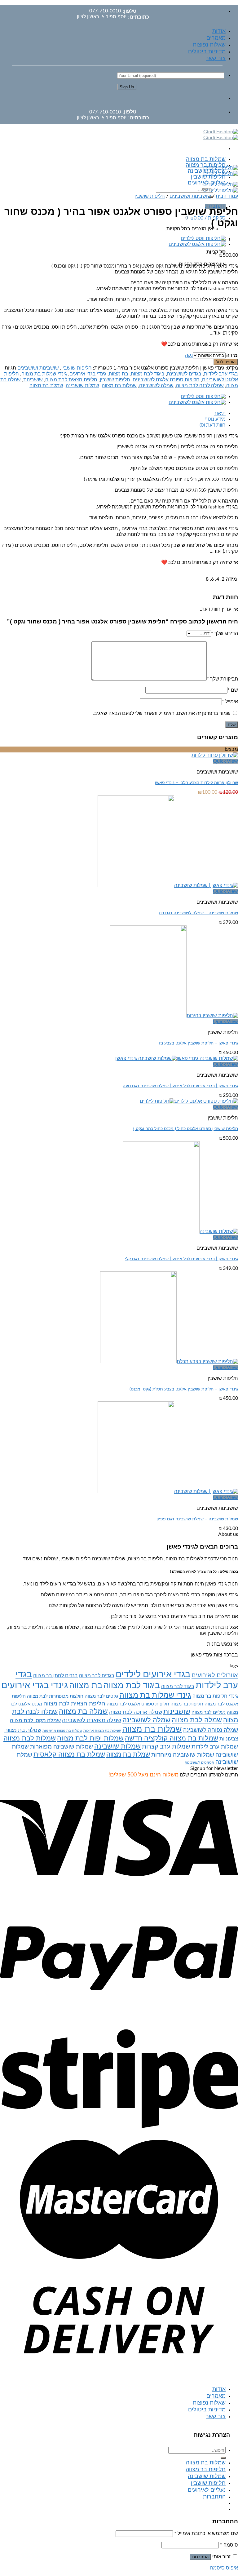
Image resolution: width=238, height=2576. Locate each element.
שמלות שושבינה (82, 386)
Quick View (225, 761)
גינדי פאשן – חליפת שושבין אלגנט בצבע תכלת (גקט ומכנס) (184, 1389)
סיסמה (229, 2545)
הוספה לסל (226, 362)
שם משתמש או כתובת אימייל (206, 2534)
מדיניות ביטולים (207, 52)
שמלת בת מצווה (46, 386)
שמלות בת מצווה (206, 159)
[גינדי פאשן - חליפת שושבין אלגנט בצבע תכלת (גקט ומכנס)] (169, 1362)
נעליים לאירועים (207, 2490)
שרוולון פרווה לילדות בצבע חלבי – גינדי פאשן (196, 783)
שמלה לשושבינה (156, 386)
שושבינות (33, 380)
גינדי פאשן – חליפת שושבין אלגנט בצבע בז (198, 1043)
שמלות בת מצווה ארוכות (102, 1731)
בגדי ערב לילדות (221, 374)
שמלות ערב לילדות (215, 1747)
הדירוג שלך (225, 633)
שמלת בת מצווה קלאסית (69, 1754)
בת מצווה (119, 374)
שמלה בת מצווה (83, 1712)
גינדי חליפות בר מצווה (215, 1696)
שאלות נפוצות (209, 45)
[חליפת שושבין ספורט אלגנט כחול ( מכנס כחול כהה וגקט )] (189, 1101)
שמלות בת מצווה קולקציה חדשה (172, 1738)
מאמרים (216, 38)
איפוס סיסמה (224, 2568)
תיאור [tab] (220, 413)
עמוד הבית (227, 196)
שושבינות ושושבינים (190, 196)
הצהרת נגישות (212, 2435)
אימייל (230, 702)
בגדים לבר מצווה (97, 1676)
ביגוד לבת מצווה (148, 374)
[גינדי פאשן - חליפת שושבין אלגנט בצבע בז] (174, 1016)
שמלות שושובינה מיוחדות (183, 1755)
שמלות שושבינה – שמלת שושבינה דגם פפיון (197, 1519)
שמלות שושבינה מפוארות (62, 1747)
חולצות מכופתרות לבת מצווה (55, 1696)
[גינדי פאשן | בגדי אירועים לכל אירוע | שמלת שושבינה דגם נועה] (177, 1058)
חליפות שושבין (208, 177)
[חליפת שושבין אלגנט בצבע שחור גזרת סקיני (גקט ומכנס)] (197, 244)
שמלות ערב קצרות (166, 1747)
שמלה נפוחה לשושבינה (211, 1730)
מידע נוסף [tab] (215, 419)
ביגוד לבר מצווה (178, 1687)
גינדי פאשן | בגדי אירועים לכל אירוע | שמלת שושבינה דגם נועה (180, 1086)
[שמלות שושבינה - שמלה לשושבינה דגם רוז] (168, 885)
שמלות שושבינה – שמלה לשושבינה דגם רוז (198, 913)
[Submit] (223, 2458)
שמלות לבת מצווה (30, 1738)
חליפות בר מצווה (187, 1704)
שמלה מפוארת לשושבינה (92, 1720)
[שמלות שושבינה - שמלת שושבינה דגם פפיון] (168, 1492)
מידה (232, 355)
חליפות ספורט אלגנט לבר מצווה (138, 1704)
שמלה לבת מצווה (197, 1720)
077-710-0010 (105, 11)
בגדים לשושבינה (184, 374)
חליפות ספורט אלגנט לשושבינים (166, 380)
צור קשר (216, 59)
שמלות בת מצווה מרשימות (62, 1731)
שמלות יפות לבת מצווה (90, 1738)
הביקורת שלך (222, 679)
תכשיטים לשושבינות (199, 1763)
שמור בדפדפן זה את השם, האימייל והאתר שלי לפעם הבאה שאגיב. (162, 713)
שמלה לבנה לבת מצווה (200, 386)
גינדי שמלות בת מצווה (44, 374)
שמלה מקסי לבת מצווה (35, 1720)
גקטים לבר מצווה (101, 1696)
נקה (189, 355)
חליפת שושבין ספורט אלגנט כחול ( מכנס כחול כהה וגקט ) (186, 1129)
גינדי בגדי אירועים (88, 374)
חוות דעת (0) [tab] (213, 425)
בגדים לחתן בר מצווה (55, 1676)
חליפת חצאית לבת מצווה (71, 380)
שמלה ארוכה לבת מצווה (136, 1712)
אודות (219, 31)
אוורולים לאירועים (215, 1675)
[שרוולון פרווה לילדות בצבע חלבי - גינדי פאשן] (215, 755)
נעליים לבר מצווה (209, 1712)
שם (233, 690)
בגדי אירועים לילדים (153, 1674)
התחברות (200, 2557)
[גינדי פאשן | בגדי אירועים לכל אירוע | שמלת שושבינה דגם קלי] (181, 1231)
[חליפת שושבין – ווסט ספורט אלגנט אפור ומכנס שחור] (203, 238)
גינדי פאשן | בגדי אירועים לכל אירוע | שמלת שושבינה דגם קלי (181, 1259)
